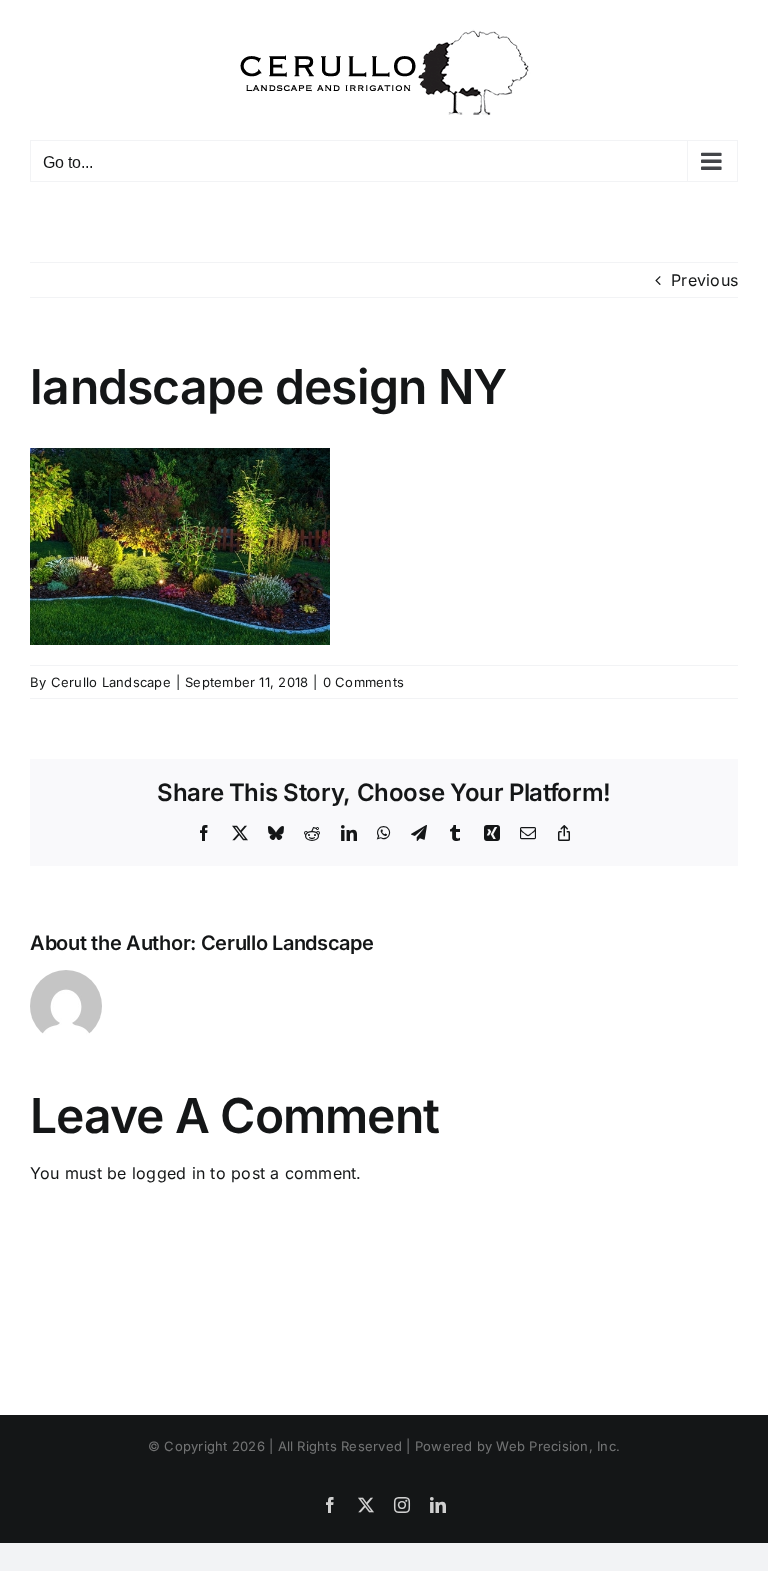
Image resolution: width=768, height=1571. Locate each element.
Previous (704, 280)
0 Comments (363, 682)
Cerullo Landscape (111, 682)
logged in (168, 1173)
